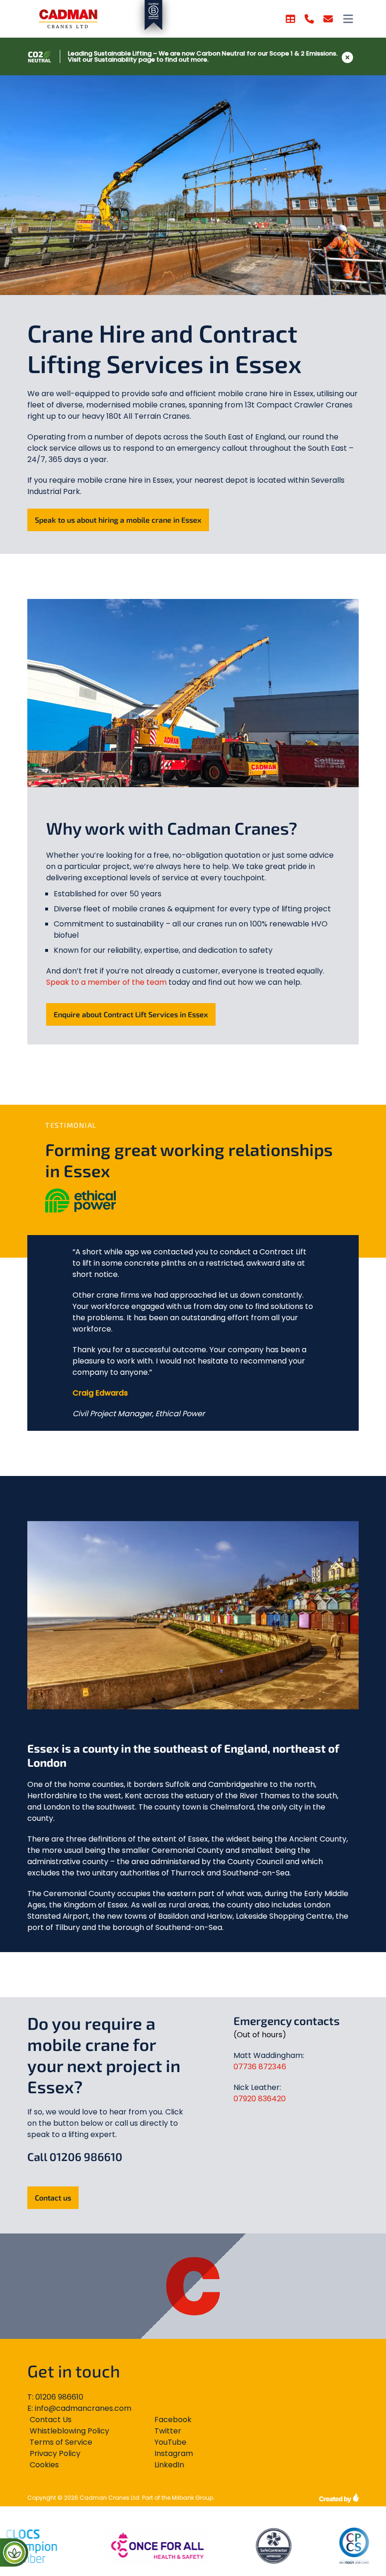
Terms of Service (61, 2442)
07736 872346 (260, 2067)
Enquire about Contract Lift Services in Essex (131, 1014)
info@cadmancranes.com (83, 2408)
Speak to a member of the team (106, 982)
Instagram (174, 2453)
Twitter (168, 2431)
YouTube (170, 2442)
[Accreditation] (124, 2546)
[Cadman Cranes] (68, 19)
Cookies (44, 2465)
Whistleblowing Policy (69, 2431)
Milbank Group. (193, 2498)
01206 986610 (59, 2397)
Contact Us (51, 2420)
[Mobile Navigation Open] (348, 19)
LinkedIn (169, 2465)
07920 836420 (260, 2099)
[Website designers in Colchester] (339, 2498)
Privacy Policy (55, 2453)
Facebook (173, 2420)
